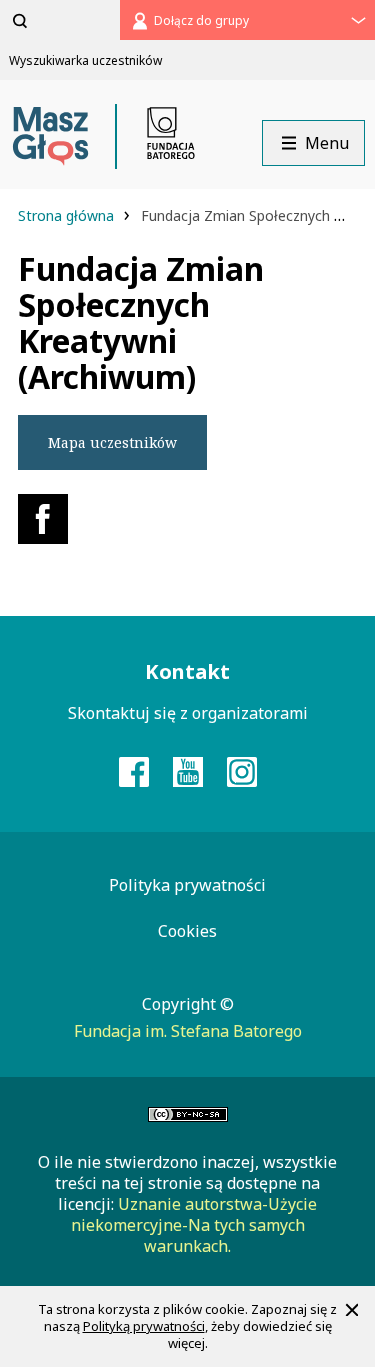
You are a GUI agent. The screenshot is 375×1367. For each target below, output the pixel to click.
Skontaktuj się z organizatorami (188, 713)
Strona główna (68, 215)
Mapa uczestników (112, 442)
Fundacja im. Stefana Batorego (188, 1031)
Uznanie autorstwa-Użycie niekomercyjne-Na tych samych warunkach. (194, 1225)
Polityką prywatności (144, 1326)
